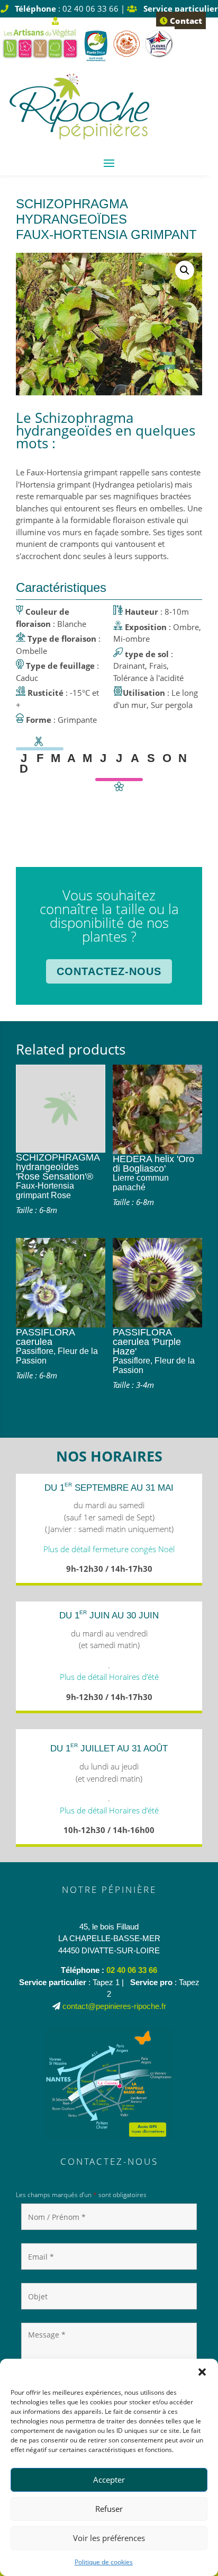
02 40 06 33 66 (132, 1970)
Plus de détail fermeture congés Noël (109, 1549)
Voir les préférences (109, 2538)
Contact (185, 21)
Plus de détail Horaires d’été (109, 1677)
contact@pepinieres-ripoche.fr (114, 2006)
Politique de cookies (104, 2562)
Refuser (109, 2509)
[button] (202, 2372)
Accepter (109, 2480)
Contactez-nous (109, 971)
